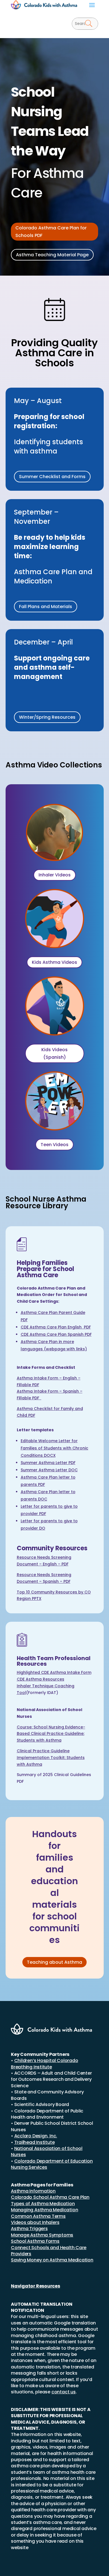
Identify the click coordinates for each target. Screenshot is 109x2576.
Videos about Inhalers (35, 2222)
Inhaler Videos (55, 875)
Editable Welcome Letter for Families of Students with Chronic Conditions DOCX (54, 1448)
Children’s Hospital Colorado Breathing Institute (44, 2064)
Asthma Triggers (29, 2229)
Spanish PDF (56, 1334)
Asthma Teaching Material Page (52, 255)
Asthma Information (33, 2191)
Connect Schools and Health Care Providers (49, 2251)
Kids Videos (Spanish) (54, 1053)
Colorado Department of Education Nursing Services (52, 2164)
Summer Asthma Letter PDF (48, 1463)
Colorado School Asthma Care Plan (50, 2197)
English (56, 1327)
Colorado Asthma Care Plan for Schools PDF (51, 232)
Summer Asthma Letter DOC (49, 1470)
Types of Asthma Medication (43, 2204)
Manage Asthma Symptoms (42, 2235)
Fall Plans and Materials (46, 607)
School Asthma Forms (35, 2241)
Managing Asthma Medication (44, 2210)
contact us (64, 2392)
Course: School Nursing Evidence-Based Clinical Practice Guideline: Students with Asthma (51, 1734)
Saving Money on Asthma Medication (52, 2260)
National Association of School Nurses (47, 2152)
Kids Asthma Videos (54, 962)
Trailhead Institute (35, 2142)
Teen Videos (54, 1145)
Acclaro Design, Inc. (36, 2136)
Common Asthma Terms (38, 2216)
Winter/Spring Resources (47, 717)
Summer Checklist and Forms (52, 477)
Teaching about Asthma (54, 1962)
